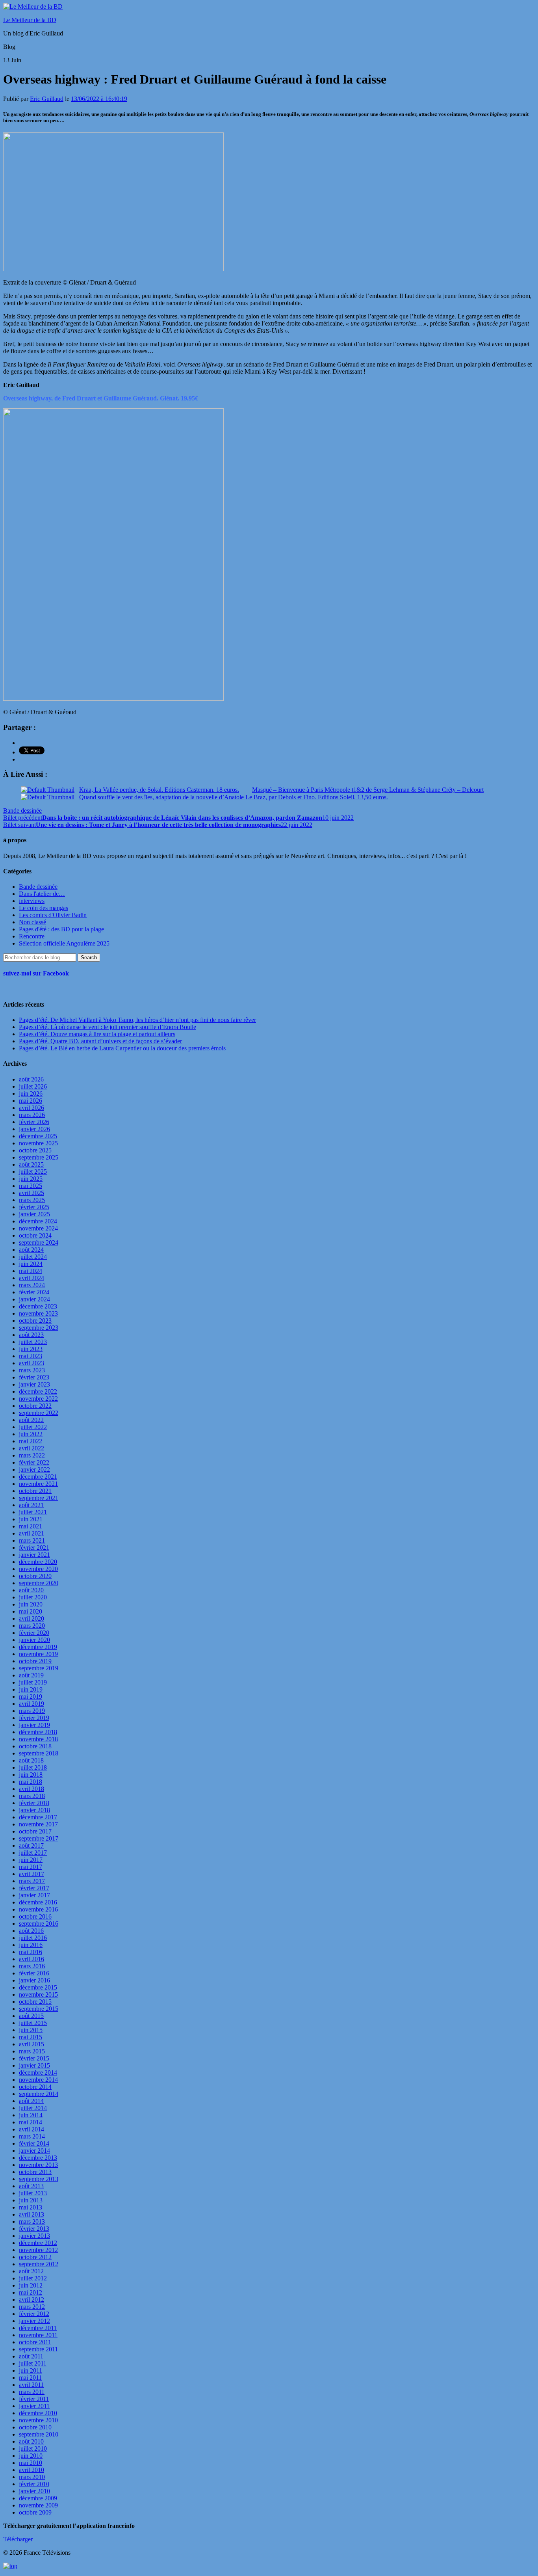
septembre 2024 (39, 1242)
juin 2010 (31, 2456)
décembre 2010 (38, 2413)
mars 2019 (32, 1711)
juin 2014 (31, 2115)
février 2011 (34, 2399)
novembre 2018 (38, 1739)
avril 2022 (32, 1448)
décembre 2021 (38, 1477)
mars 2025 (32, 1200)
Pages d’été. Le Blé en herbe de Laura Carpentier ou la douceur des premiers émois (122, 1048)
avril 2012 (32, 2300)
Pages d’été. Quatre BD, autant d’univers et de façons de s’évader (100, 1041)
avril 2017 (32, 1874)
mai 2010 (31, 2463)
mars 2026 (32, 1115)
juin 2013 (31, 2200)
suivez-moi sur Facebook (36, 973)
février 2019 (34, 1718)
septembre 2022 (39, 1413)
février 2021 (34, 1548)
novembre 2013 (38, 2165)
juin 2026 (31, 1093)
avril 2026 (32, 1108)
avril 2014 (32, 2129)
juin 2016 (31, 1945)
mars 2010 (32, 2477)
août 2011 (31, 2356)
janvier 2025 (34, 1214)
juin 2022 (31, 1434)
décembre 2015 (38, 1987)
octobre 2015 (35, 2002)
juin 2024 (31, 1264)
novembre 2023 (38, 1313)
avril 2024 (32, 1278)
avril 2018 (32, 1789)
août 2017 (31, 1845)
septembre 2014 (39, 2094)
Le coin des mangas (44, 908)
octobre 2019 (35, 1661)
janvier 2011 (34, 2406)
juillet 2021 (33, 1512)
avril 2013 (32, 2214)
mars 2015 (32, 2051)
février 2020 (34, 1633)
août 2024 (31, 1250)
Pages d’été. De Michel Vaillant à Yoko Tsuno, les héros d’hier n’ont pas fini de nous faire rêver (137, 1020)
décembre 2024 (38, 1221)
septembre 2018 (39, 1753)
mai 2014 (31, 2122)
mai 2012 (31, 2292)
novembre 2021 (38, 1484)
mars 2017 (32, 1881)
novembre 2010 (38, 2420)
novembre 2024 (38, 1228)
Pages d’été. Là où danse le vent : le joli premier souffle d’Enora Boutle (108, 1027)
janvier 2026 (34, 1129)
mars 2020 (32, 1626)
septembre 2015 (39, 2009)
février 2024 (34, 1292)
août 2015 (31, 2016)
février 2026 (34, 1122)
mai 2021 (31, 1526)
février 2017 (34, 1888)
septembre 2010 (39, 2434)
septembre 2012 (39, 2264)
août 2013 (31, 2186)
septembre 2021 (39, 1498)
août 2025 (31, 1164)
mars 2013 (32, 2221)
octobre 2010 (35, 2427)
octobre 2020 (35, 1576)
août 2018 (31, 1760)
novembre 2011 (38, 2335)
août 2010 (31, 2441)
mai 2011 (30, 2378)
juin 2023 (31, 1349)
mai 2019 (31, 1697)
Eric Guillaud (47, 99)
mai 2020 (31, 1611)
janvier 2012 (34, 2321)
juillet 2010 (33, 2449)
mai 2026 (31, 1101)
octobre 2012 (35, 2257)
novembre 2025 (38, 1143)
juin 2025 (31, 1179)
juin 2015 (31, 2030)
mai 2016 (31, 1952)
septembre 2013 (39, 2179)
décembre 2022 (38, 1391)
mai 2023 (31, 1356)
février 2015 (34, 2058)
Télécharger (18, 2539)
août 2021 (31, 1505)
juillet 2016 (33, 1938)
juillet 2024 (33, 1257)
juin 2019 (31, 1689)
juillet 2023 (33, 1342)
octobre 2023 (35, 1321)
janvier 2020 (34, 1640)
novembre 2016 (38, 1909)
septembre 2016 (39, 1924)
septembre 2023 (39, 1328)
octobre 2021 (35, 1491)
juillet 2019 (33, 1682)
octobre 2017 (35, 1831)
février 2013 (34, 2229)
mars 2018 (32, 1796)
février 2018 (34, 1803)
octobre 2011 (35, 2342)
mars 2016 (32, 1966)
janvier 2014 (34, 2151)
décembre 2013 (38, 2158)
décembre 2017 (38, 1817)
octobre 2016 (35, 1916)
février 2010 (34, 2484)
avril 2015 (32, 2044)
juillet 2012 (33, 2278)
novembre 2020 (38, 1569)
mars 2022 (32, 1455)
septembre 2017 (39, 1838)
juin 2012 (31, 2285)
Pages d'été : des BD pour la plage (61, 929)
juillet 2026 (33, 1086)
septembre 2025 (39, 1157)
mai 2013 (31, 2207)
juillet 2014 (33, 2108)
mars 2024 (32, 1285)
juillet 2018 (33, 1767)
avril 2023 (32, 1363)
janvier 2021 (34, 1555)
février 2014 (34, 2143)
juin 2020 (31, 1604)
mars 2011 (32, 2392)
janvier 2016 (34, 1980)
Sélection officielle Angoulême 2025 (64, 943)
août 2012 (31, 2271)
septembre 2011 (38, 2349)
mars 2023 (32, 1370)
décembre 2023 (38, 1306)
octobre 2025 (35, 1150)
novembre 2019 (38, 1654)
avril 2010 (32, 2470)
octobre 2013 (35, 2172)
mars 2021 (32, 1540)
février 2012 (34, 2314)
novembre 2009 (38, 2505)
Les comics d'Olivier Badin (53, 915)
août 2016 (31, 1931)
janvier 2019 (34, 1725)
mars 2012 (32, 2307)
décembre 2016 (38, 1902)
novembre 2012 (38, 2250)
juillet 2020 (33, 1597)
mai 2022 (31, 1441)
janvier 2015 (34, 2065)
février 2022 (34, 1462)
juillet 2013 (33, 2193)
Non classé (32, 922)
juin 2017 (31, 1860)
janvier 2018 (34, 1810)
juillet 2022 (33, 1427)
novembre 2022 (38, 1399)
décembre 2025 (38, 1136)
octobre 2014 (35, 2087)
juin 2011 (31, 2370)
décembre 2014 (38, 2073)
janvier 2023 (34, 1384)
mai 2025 (31, 1186)
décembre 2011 (38, 2328)
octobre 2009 (35, 2512)
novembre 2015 (38, 1994)
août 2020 (31, 1590)
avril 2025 (32, 1193)
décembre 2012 (38, 2243)
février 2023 (34, 1377)
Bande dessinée (22, 811)
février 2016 (34, 1973)
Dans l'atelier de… (42, 894)
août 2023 (31, 1335)
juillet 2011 (33, 2363)
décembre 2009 (38, 2498)
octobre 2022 (35, 1406)
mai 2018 (31, 1782)
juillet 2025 (33, 1172)
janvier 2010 (34, 2491)
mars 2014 (32, 2136)
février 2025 (34, 1207)
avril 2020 (32, 1618)
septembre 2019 (39, 1668)
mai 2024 (31, 1271)
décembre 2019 (38, 1647)
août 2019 (31, 1675)
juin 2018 (31, 1775)
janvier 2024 (34, 1299)
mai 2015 (31, 2037)
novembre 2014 (38, 2080)
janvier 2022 (34, 1469)
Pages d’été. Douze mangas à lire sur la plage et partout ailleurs (97, 1034)
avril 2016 (32, 1959)
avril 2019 (32, 1704)
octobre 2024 (35, 1235)
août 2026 (31, 1079)
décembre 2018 (38, 1732)
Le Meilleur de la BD (30, 20)
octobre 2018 (35, 1746)
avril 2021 (32, 1533)
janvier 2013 (34, 2236)
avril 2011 (31, 2385)
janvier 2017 (34, 1895)
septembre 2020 (39, 1583)
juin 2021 (31, 1519)
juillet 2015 (33, 2023)
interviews (32, 901)
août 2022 (31, 1420)
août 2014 (31, 2101)
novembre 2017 (38, 1824)
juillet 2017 (33, 1853)
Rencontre (32, 936)
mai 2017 (31, 1867)
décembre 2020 (38, 1562)
